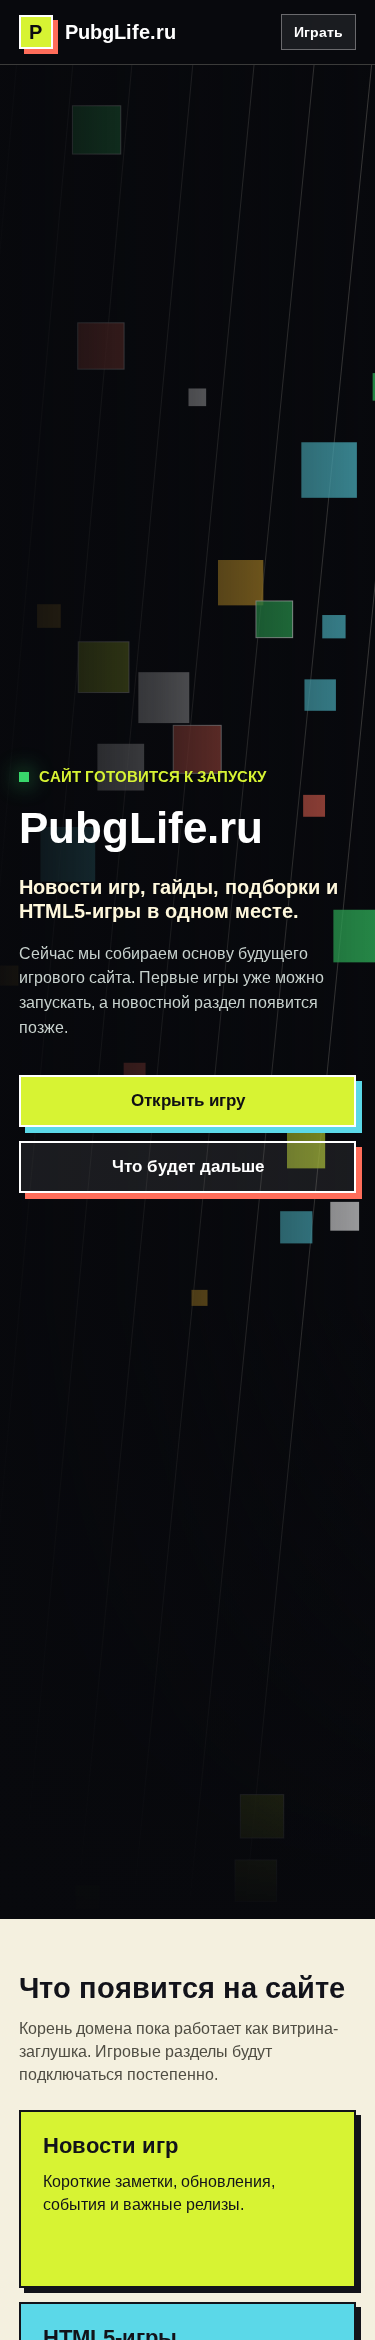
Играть (318, 32)
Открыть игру (188, 1100)
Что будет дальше (188, 1166)
